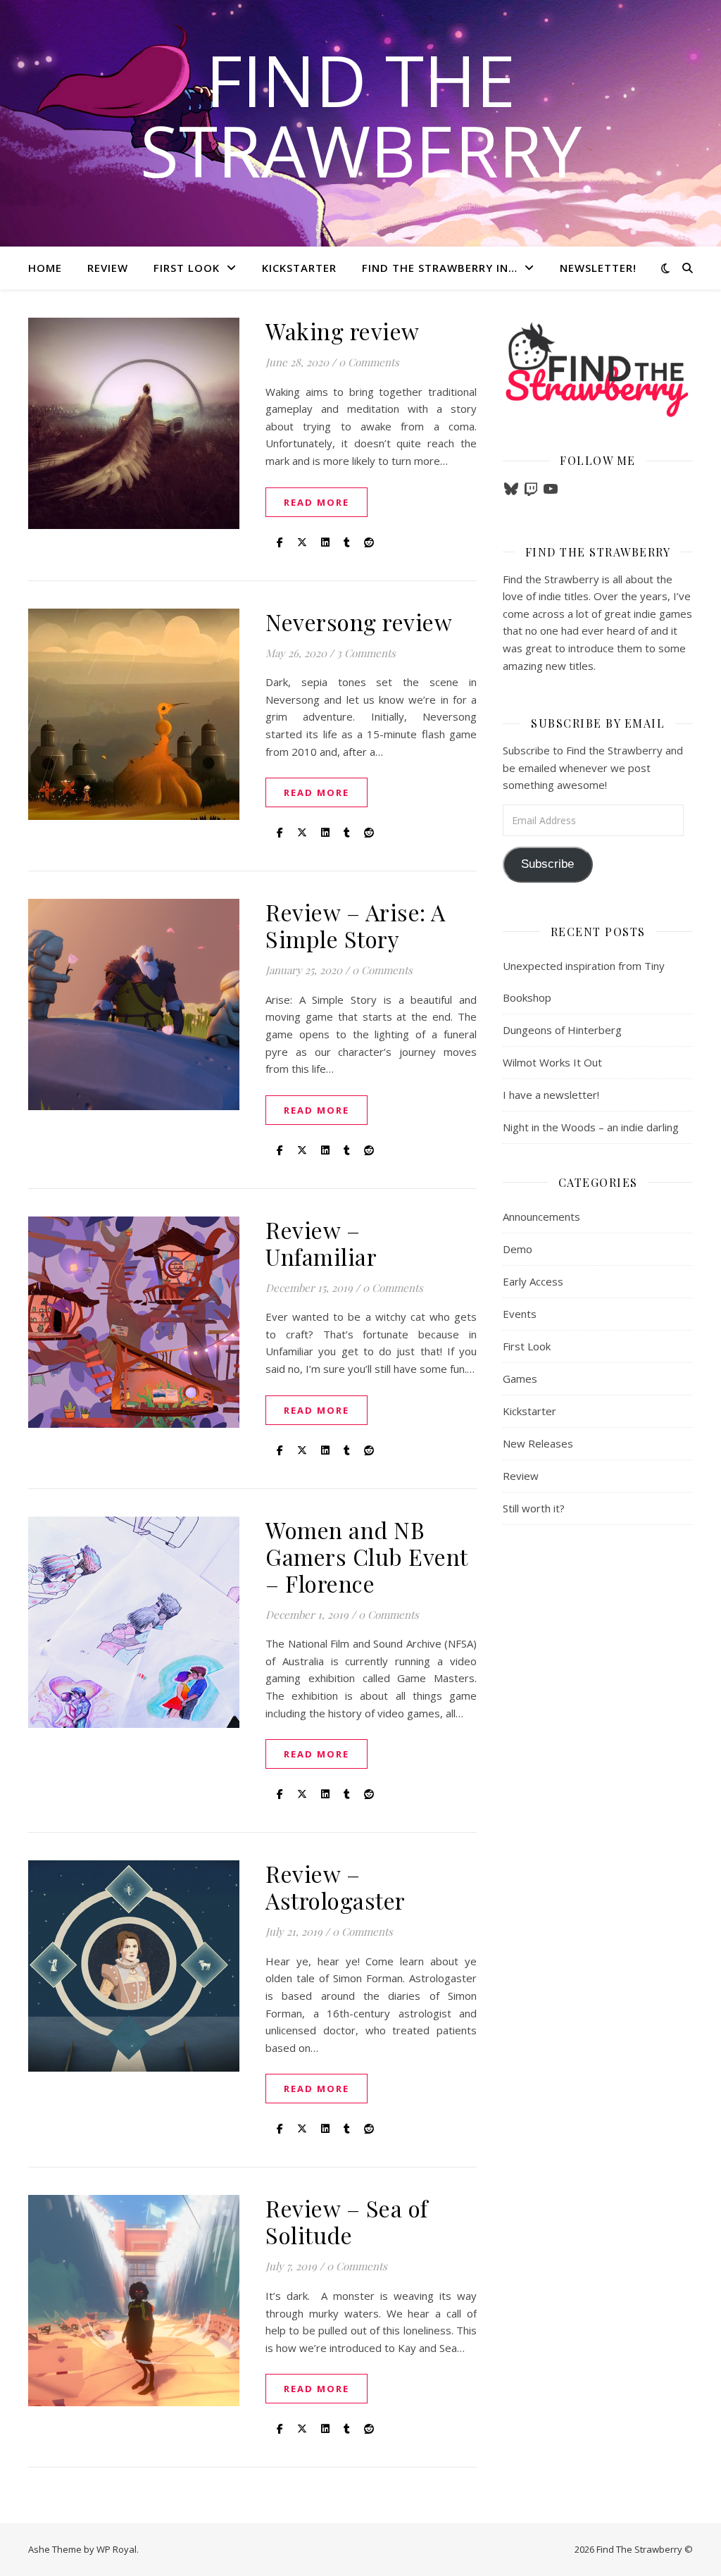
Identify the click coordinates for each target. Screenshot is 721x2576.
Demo (518, 1249)
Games (520, 1379)
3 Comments (366, 653)
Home (45, 268)
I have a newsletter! (551, 1095)
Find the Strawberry (361, 115)
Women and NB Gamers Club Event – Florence (366, 1556)
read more (316, 502)
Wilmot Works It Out (552, 1062)
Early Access (533, 1281)
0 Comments (369, 362)
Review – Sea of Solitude (347, 2221)
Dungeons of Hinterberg (562, 1030)
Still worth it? (534, 1508)
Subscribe (547, 864)
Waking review (343, 331)
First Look (187, 268)
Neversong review (359, 622)
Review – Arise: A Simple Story (356, 925)
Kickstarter (299, 268)
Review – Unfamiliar (321, 1243)
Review (108, 268)
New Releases (538, 1443)
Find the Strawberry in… (440, 268)
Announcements (541, 1217)
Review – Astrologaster (336, 1887)
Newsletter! (598, 268)
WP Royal (117, 2549)
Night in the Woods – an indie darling (591, 1127)
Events (520, 1314)
